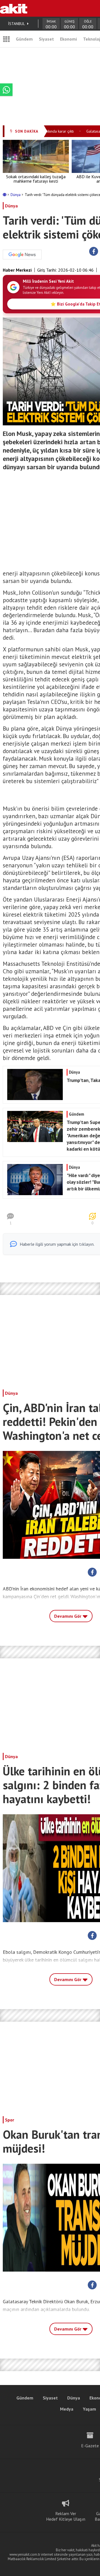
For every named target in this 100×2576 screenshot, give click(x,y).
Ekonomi (68, 39)
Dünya (16, 195)
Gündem (24, 39)
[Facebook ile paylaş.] (94, 252)
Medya (67, 2409)
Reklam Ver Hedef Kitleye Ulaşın (66, 2516)
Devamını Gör (68, 1616)
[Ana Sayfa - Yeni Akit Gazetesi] (14, 8)
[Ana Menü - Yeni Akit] (6, 39)
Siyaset (46, 39)
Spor (10, 2120)
